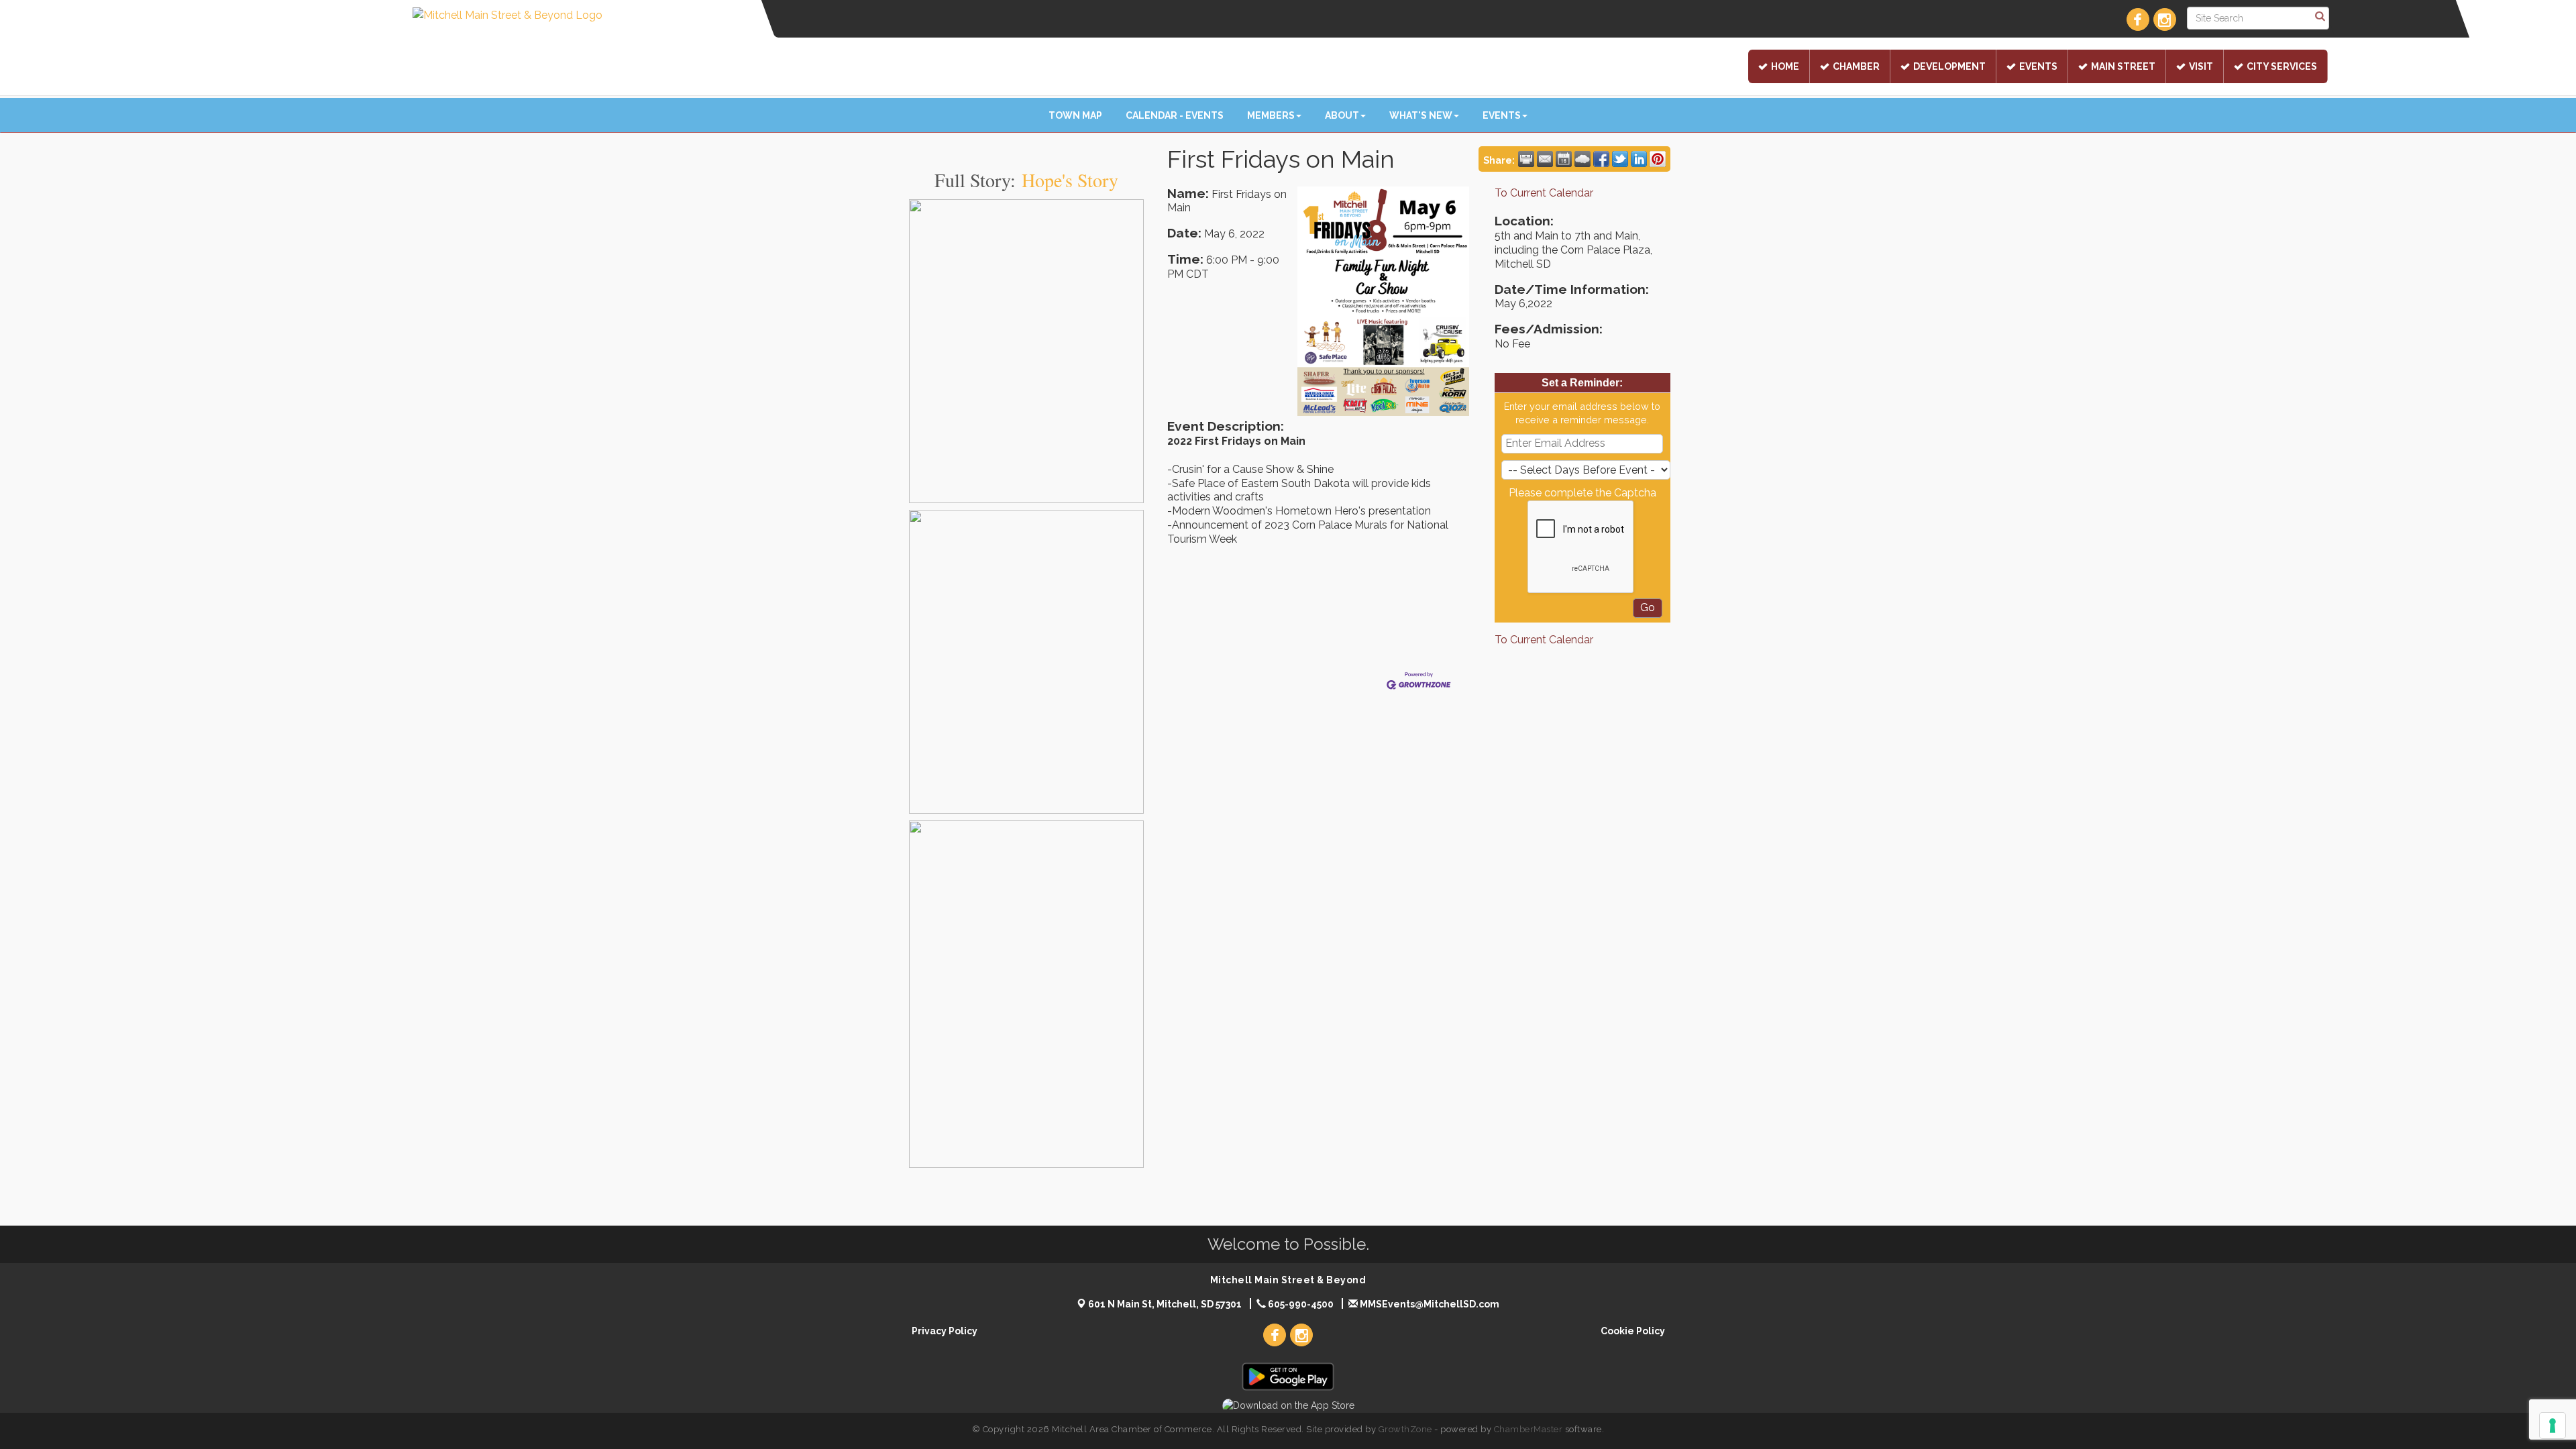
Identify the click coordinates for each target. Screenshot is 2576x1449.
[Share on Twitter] (1620, 159)
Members (1271, 115)
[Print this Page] (1526, 159)
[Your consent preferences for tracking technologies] (2553, 1426)
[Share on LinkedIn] (1639, 159)
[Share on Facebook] (1601, 159)
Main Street (2123, 66)
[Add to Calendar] (1564, 159)
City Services (2282, 66)
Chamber (1856, 66)
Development (1949, 66)
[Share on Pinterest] (1658, 159)
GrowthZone (1405, 1429)
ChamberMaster (1528, 1429)
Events (2038, 66)
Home (1785, 66)
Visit (2201, 66)
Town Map (1075, 115)
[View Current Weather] (1582, 159)
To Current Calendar (1544, 193)
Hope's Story (1070, 180)
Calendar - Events (1175, 115)
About (1342, 115)
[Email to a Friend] (1545, 159)
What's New (1421, 115)
